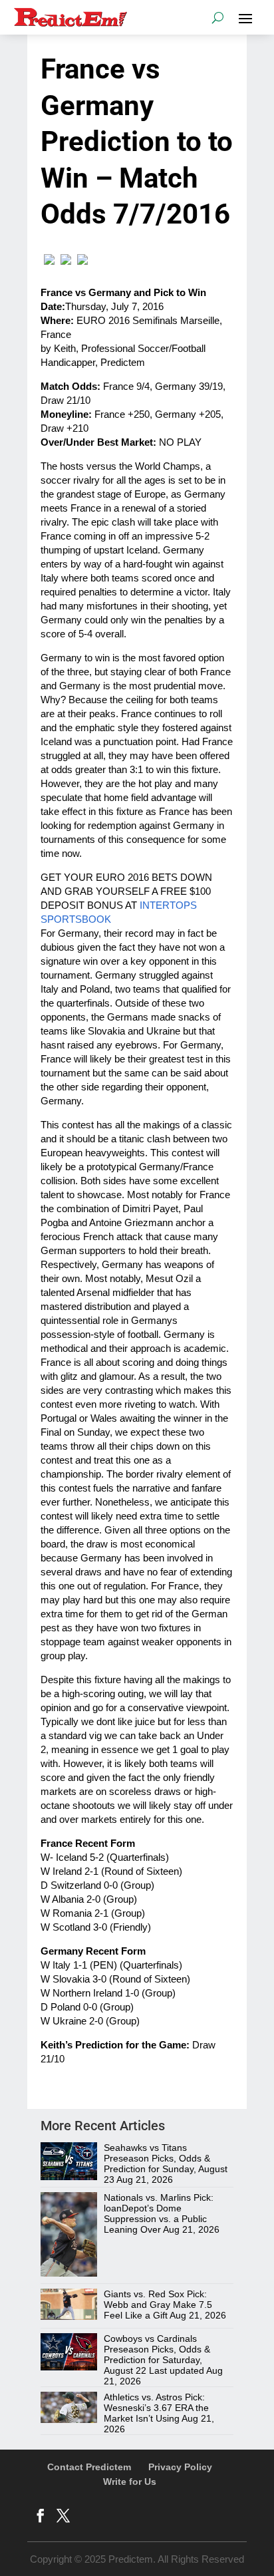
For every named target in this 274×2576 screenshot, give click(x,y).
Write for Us (130, 2482)
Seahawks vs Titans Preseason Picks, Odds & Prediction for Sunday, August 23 (166, 2164)
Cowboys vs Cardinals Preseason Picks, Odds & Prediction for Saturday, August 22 (157, 2354)
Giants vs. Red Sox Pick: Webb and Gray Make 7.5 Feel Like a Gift (158, 2305)
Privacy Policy (180, 2467)
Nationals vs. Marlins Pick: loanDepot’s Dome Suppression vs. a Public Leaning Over (159, 2213)
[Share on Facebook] (49, 261)
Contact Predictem (89, 2467)
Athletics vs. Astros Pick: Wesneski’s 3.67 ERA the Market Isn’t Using (156, 2408)
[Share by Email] (82, 261)
